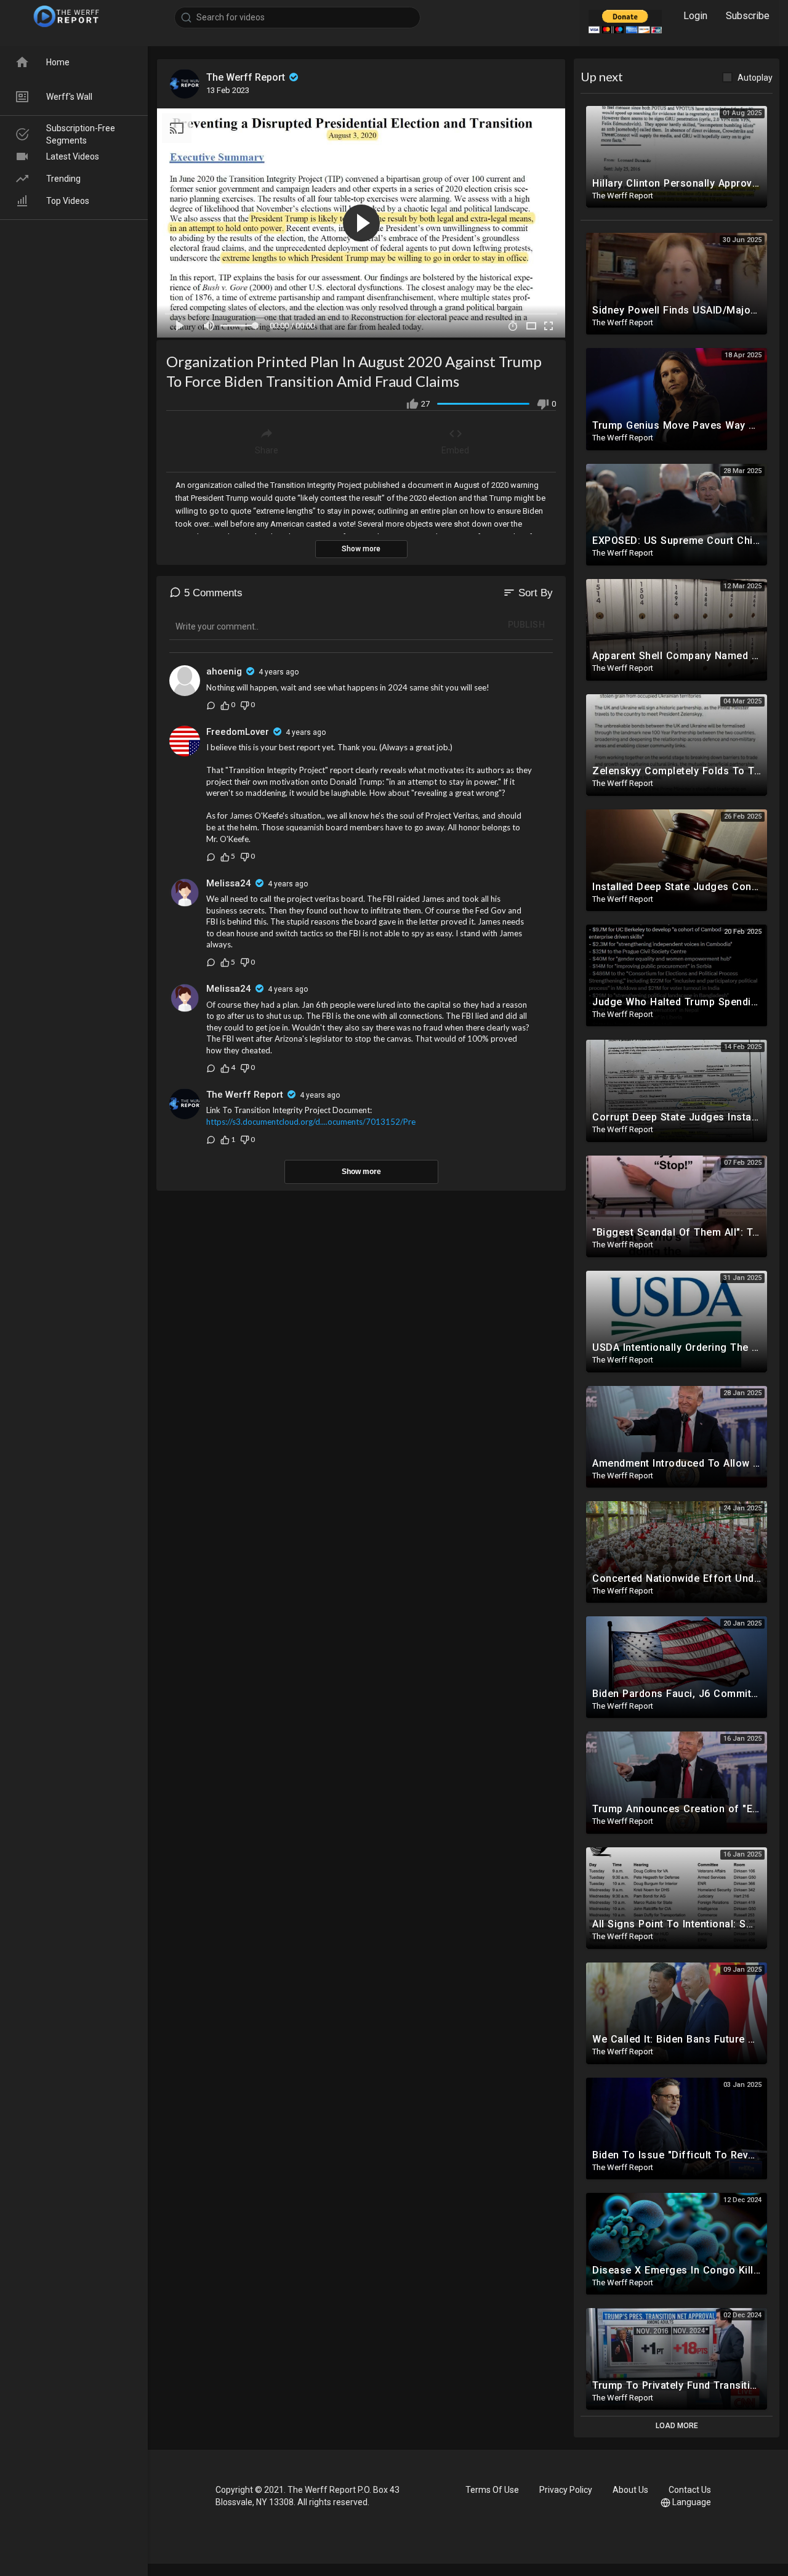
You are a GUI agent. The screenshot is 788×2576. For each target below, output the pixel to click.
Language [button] (692, 2502)
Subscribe (748, 16)
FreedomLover (238, 732)
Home (58, 62)
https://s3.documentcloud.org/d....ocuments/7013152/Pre (311, 1122)
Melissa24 (229, 883)
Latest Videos (73, 156)
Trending (63, 179)
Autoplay (755, 78)
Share (267, 450)
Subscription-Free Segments (81, 134)
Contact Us (690, 2490)
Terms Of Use (492, 2490)
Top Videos (68, 201)
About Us (630, 2490)
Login (695, 16)
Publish (527, 625)
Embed (455, 450)
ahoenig (224, 671)
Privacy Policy (566, 2490)
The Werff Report (247, 77)
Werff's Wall (69, 97)
